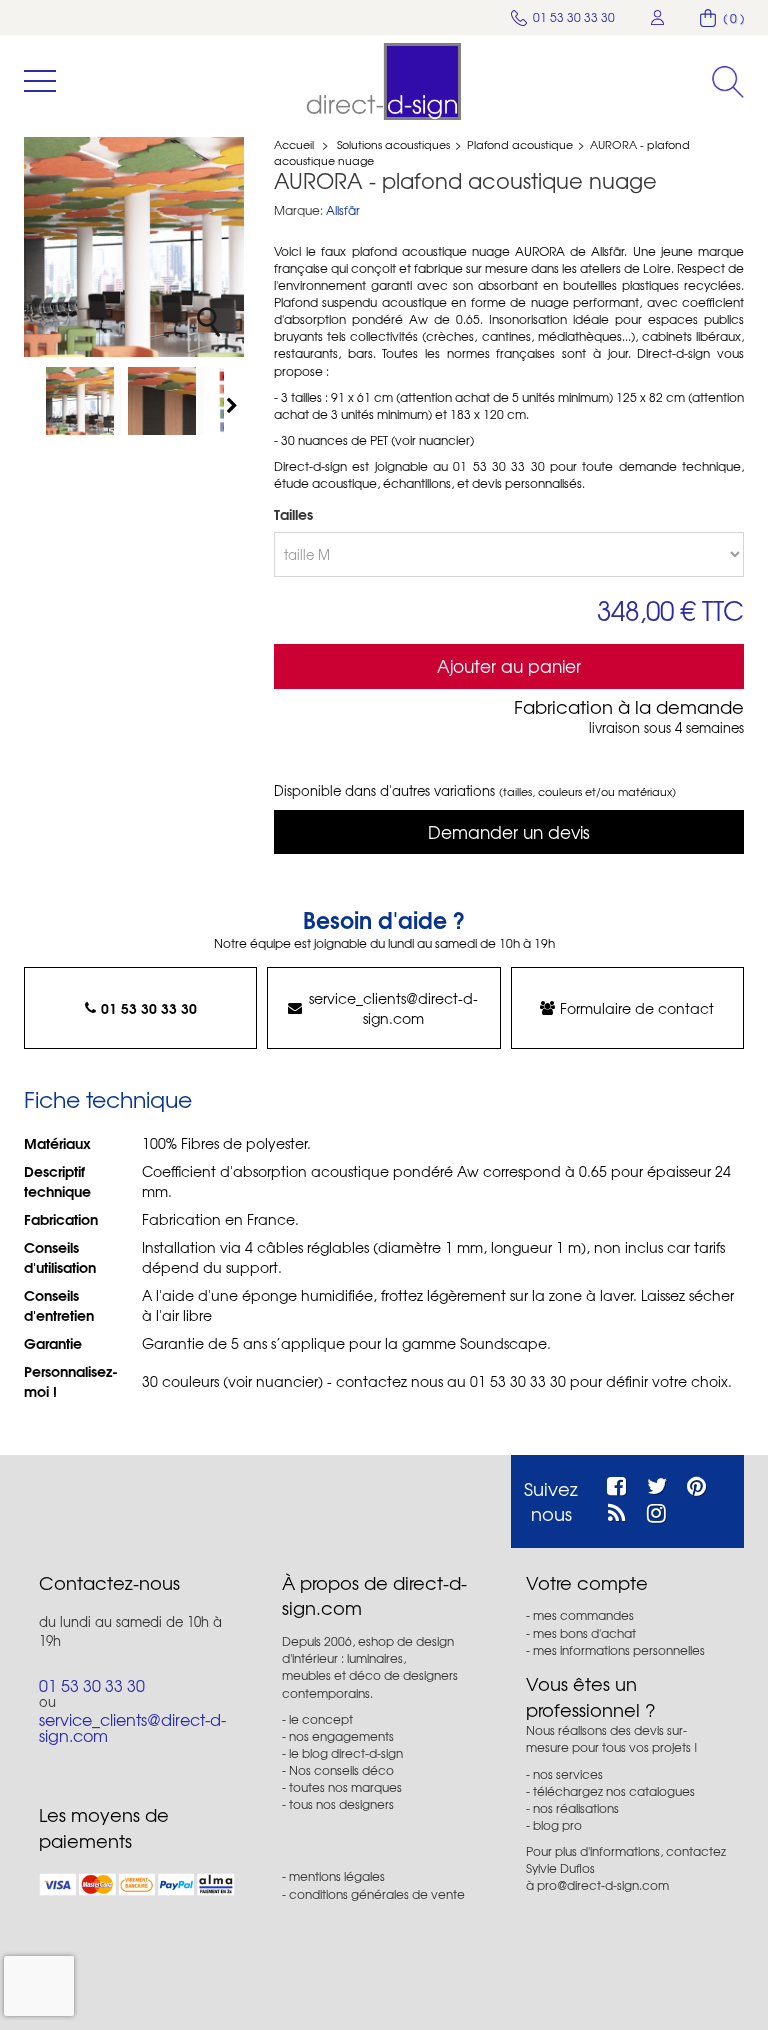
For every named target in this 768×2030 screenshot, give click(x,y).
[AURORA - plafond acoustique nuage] (84, 401)
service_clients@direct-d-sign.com (393, 1008)
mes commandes (583, 1615)
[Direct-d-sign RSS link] (616, 1510)
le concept (321, 1719)
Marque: (298, 210)
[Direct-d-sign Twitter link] (657, 1483)
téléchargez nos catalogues (614, 1791)
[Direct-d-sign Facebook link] (616, 1483)
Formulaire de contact (637, 1008)
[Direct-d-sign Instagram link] (656, 1510)
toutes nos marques (345, 1787)
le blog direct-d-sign (346, 1753)
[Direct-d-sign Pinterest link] (696, 1483)
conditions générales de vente (377, 1894)
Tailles (295, 514)
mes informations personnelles (619, 1650)
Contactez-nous (109, 1583)
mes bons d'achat (584, 1633)
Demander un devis (509, 831)
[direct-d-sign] (384, 81)
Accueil (294, 144)
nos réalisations (576, 1808)
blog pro (557, 1825)
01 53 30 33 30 (149, 1008)
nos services (568, 1774)
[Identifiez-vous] (658, 17)
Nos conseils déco (341, 1770)
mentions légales (337, 1876)
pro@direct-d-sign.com (603, 1885)
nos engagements (341, 1736)
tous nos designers (341, 1804)
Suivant (234, 405)
